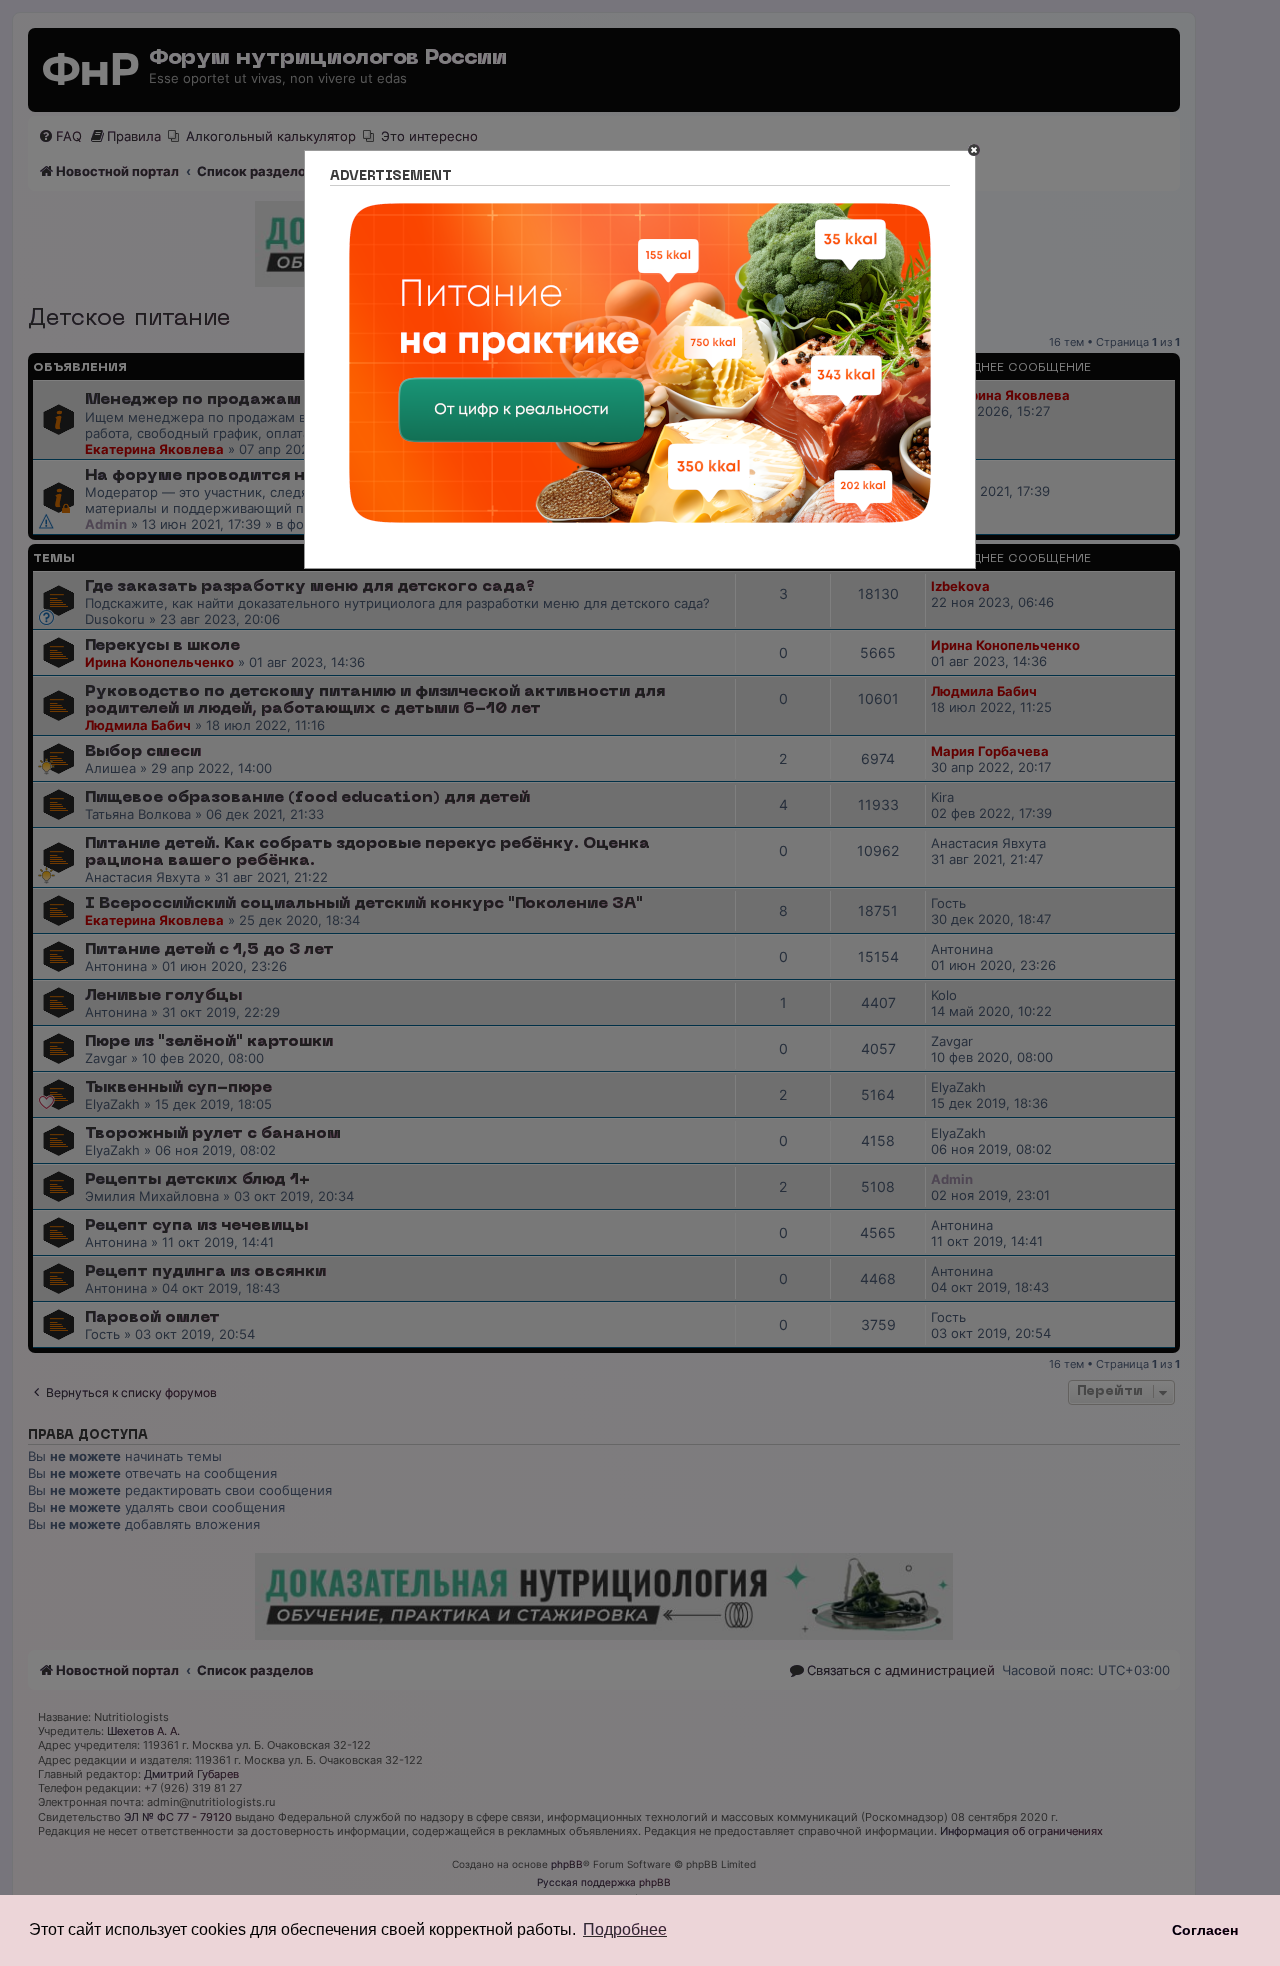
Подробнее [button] (625, 1929)
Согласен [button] (1205, 1930)
